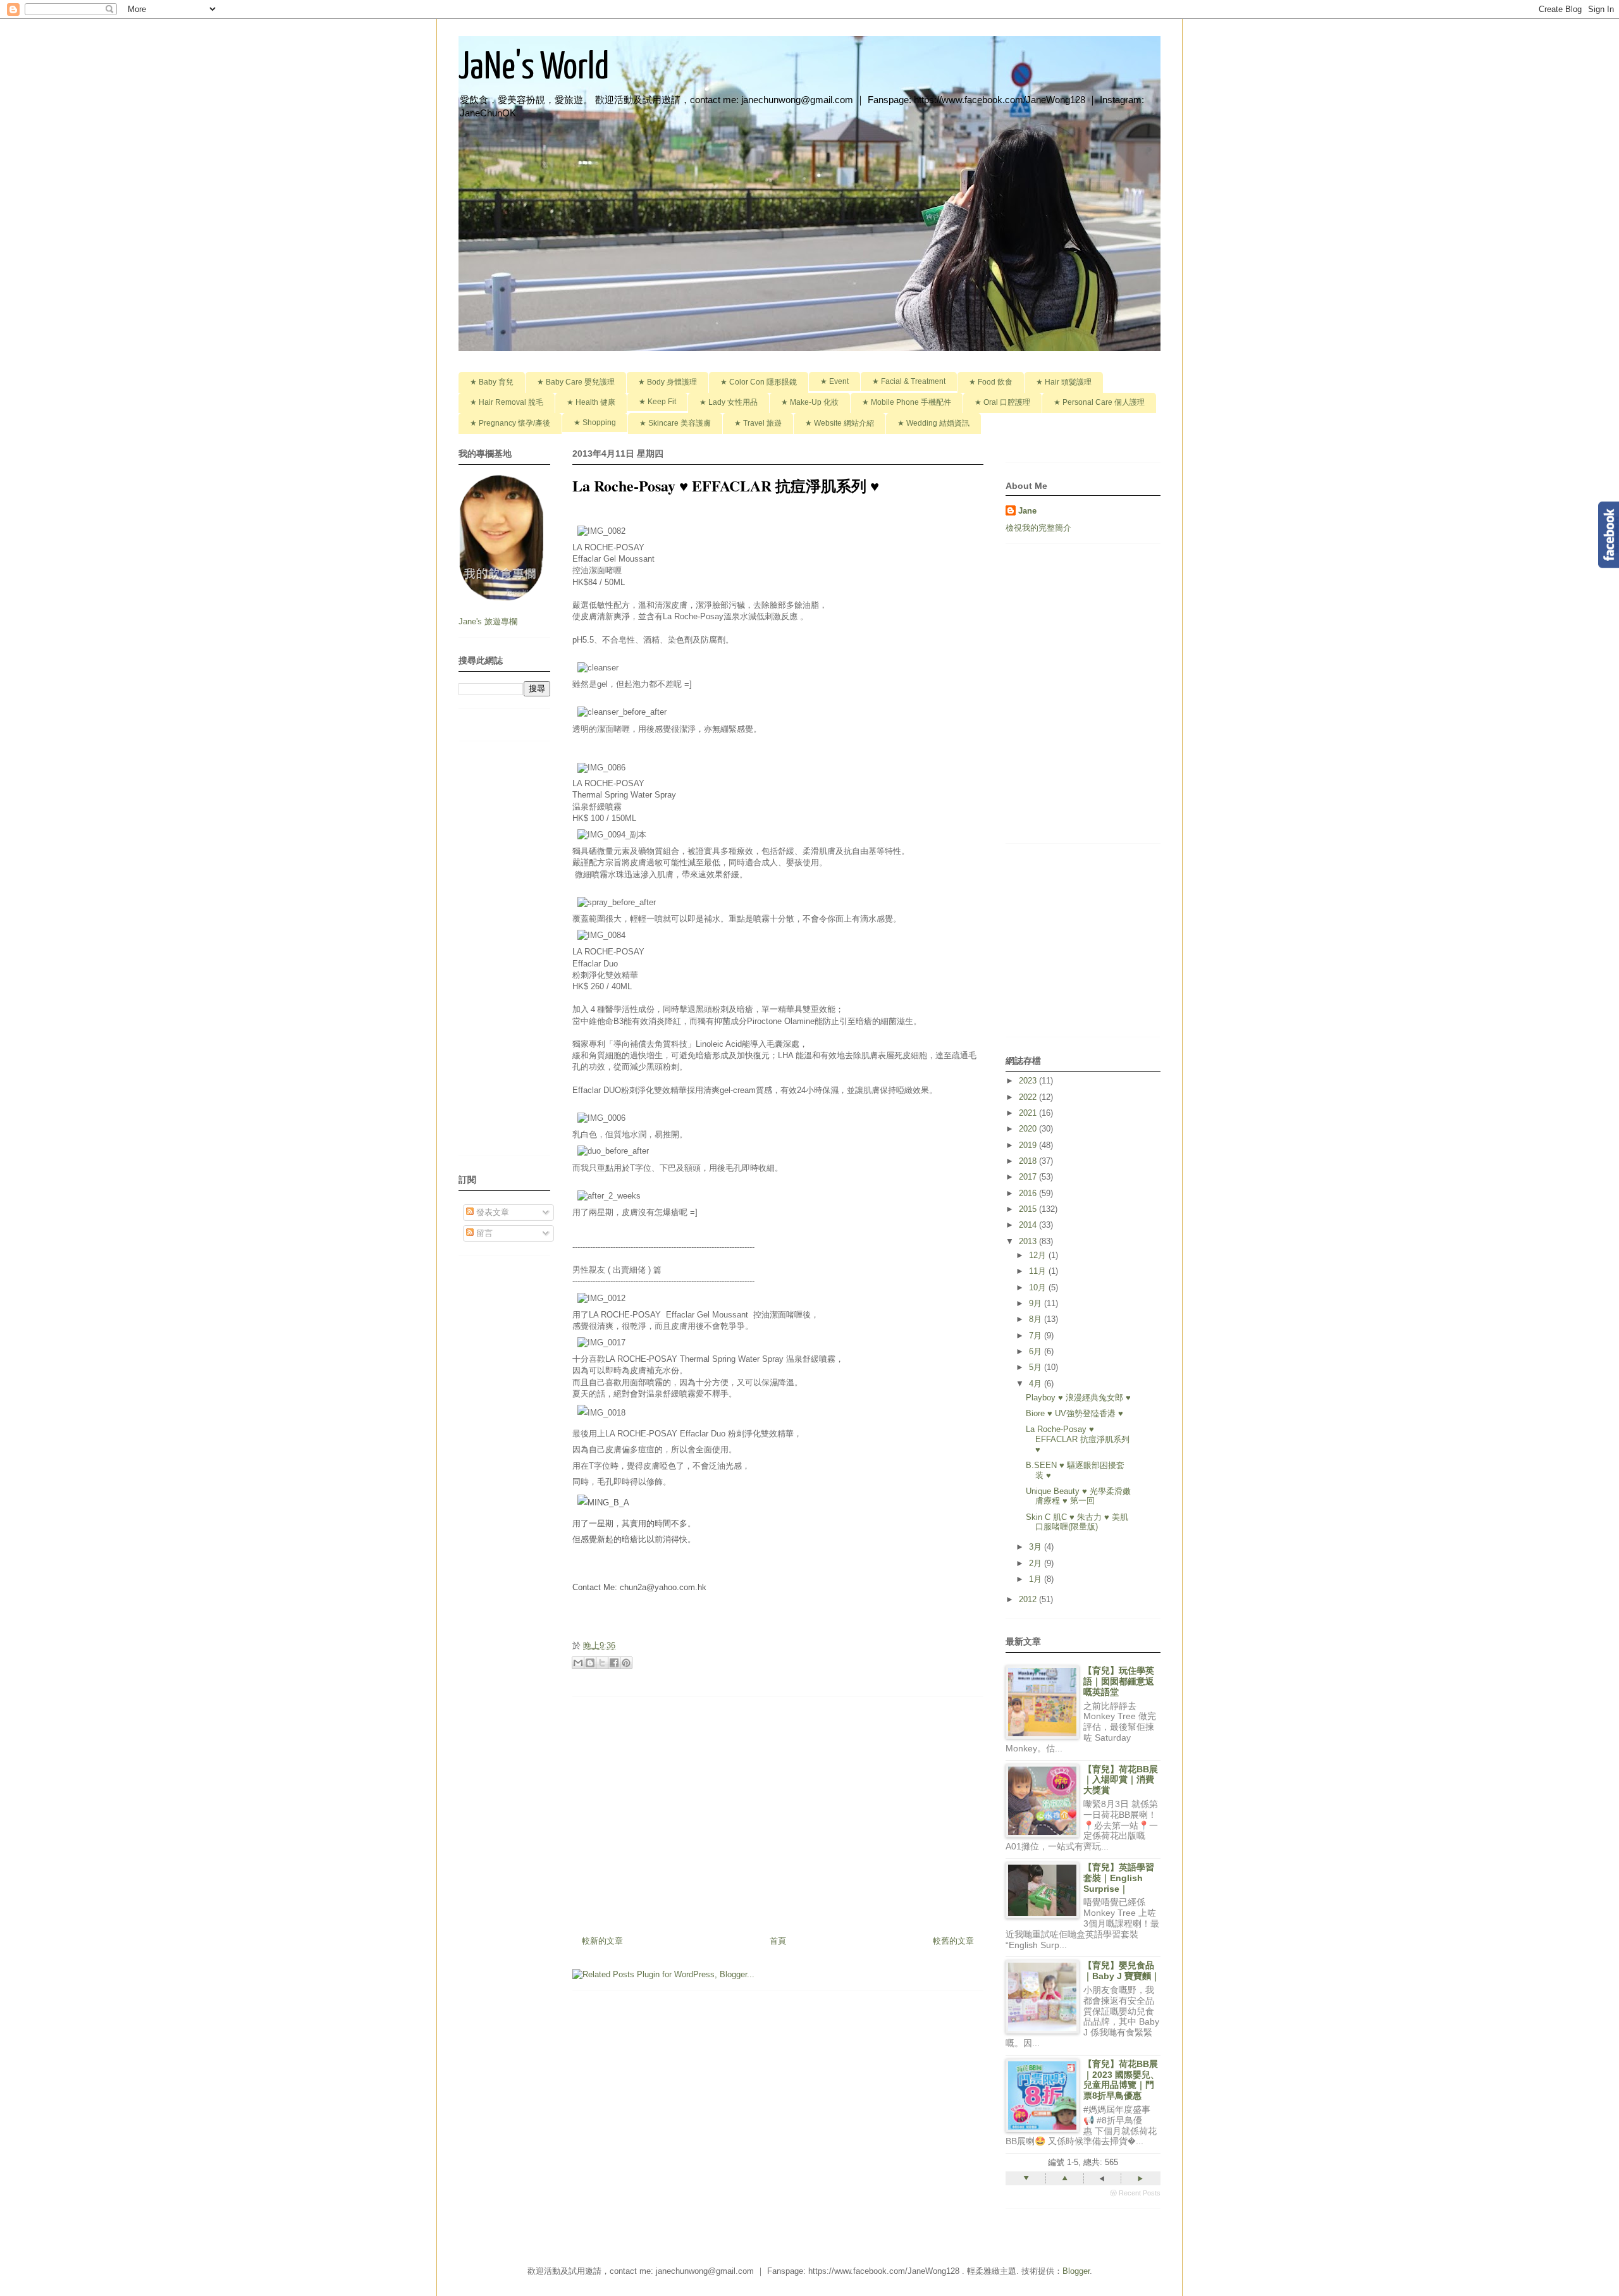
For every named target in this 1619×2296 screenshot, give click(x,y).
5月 (1037, 1367)
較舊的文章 (953, 1941)
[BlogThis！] (590, 1663)
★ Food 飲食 (991, 382)
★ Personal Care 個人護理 (1099, 402)
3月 (1037, 1547)
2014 (1029, 1225)
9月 (1037, 1303)
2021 (1029, 1113)
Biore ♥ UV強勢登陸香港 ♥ (1074, 1413)
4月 (1037, 1384)
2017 (1029, 1177)
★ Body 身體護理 (668, 382)
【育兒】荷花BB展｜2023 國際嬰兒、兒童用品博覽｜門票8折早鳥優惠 (1121, 2080)
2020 (1029, 1129)
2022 (1029, 1097)
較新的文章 (602, 1941)
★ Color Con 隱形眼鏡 (759, 382)
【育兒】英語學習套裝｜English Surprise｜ (1119, 1878)
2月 (1037, 1563)
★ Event (834, 381)
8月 (1037, 1319)
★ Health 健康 (591, 402)
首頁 (778, 1941)
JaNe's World (534, 68)
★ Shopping (595, 423)
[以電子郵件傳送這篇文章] (578, 1663)
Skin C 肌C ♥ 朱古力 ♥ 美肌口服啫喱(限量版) (1077, 1522)
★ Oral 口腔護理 (1002, 402)
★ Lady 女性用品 (729, 402)
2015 (1029, 1209)
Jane (1027, 511)
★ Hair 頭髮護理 (1064, 382)
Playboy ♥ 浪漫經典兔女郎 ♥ (1078, 1398)
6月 (1037, 1351)
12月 (1039, 1255)
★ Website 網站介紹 (840, 423)
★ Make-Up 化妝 (810, 402)
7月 (1037, 1336)
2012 (1029, 1599)
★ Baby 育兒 (492, 382)
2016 (1029, 1193)
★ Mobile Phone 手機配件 (907, 402)
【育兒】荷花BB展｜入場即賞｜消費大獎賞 (1121, 1780)
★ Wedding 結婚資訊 (933, 423)
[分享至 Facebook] (614, 1663)
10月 (1039, 1287)
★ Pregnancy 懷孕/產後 (510, 423)
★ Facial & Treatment (909, 381)
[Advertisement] (778, 1811)
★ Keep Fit (657, 402)
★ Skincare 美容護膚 (675, 423)
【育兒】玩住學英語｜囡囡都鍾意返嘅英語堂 (1119, 1681)
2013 (1029, 1241)
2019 (1029, 1145)
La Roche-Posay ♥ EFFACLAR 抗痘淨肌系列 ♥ (1078, 1439)
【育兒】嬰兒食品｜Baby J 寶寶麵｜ (1122, 1971)
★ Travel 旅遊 (758, 423)
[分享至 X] (602, 1663)
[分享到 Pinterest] (626, 1663)
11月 (1039, 1271)
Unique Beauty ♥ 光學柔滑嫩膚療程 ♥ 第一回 (1078, 1496)
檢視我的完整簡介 (1038, 528)
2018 (1029, 1161)
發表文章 (491, 1212)
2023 (1029, 1081)
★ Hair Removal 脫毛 (507, 402)
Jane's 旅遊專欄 (489, 621)
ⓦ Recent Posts (1135, 2193)
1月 (1037, 1579)
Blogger (1076, 2271)
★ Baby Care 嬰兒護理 (576, 382)
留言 (483, 1233)
